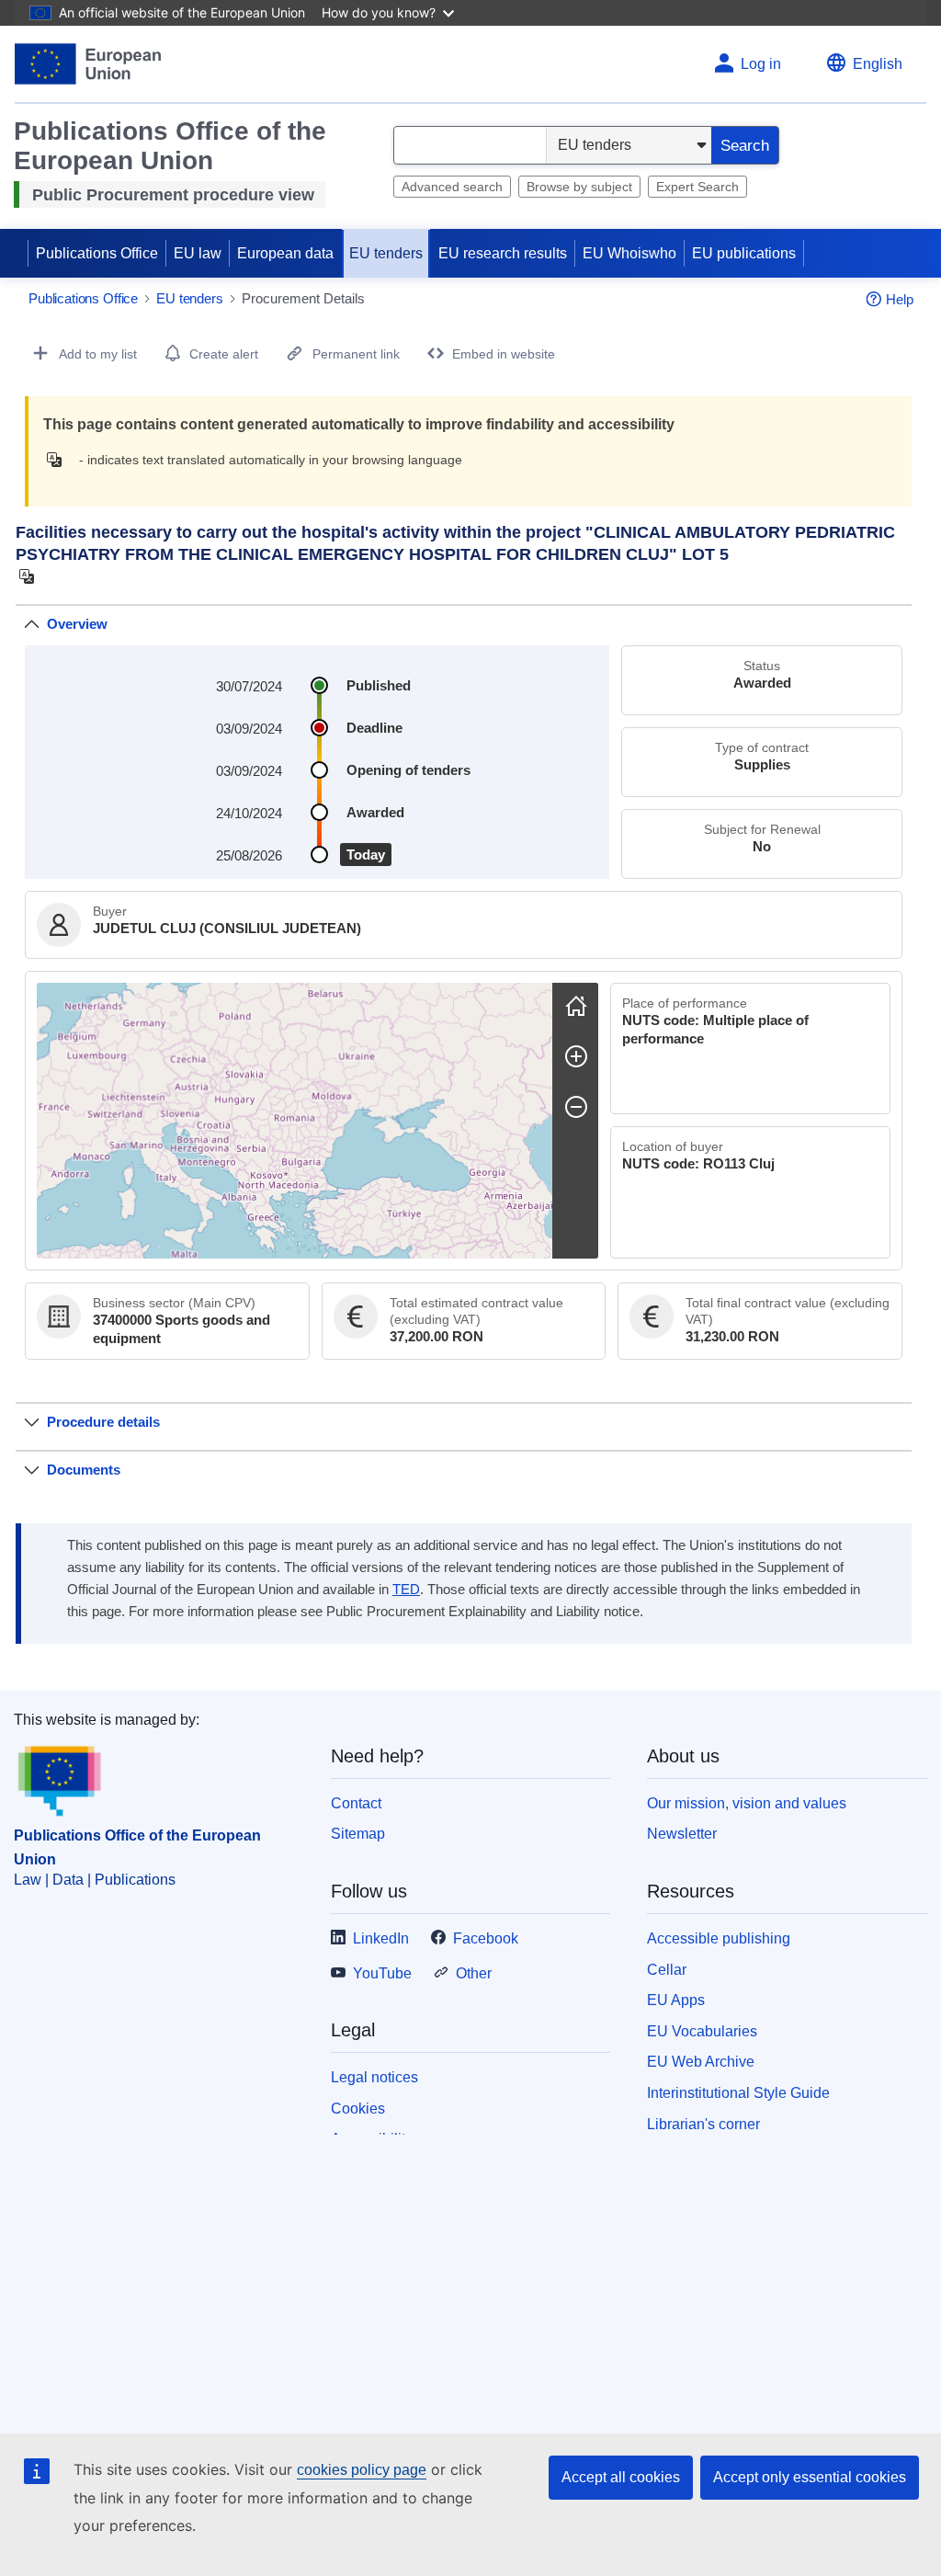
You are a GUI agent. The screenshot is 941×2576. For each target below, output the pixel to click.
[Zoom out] (576, 1107)
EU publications (744, 253)
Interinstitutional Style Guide (738, 2093)
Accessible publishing (719, 1938)
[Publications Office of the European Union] (88, 64)
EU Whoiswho (629, 253)
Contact (356, 1803)
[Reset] (576, 1006)
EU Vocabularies (702, 2031)
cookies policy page (362, 2470)
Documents (84, 1470)
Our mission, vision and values (747, 1803)
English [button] (878, 64)
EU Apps (676, 2000)
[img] (59, 460)
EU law (198, 253)
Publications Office (97, 253)
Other (474, 1973)
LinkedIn (381, 1938)
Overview (77, 624)
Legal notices (374, 2077)
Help (900, 299)
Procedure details (103, 1422)
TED (406, 1590)
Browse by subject (579, 187)
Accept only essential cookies (810, 2477)
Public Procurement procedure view (173, 195)
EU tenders (386, 253)
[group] (295, 1121)
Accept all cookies (621, 2477)
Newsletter (682, 1834)
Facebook (486, 1938)
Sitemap (358, 1834)
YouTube (382, 1973)
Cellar (667, 1970)
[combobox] (470, 145)
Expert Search (697, 187)
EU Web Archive (701, 2062)
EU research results (503, 253)
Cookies (358, 2109)
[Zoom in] (576, 1056)
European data (285, 253)
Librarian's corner (703, 2124)
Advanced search (452, 187)
